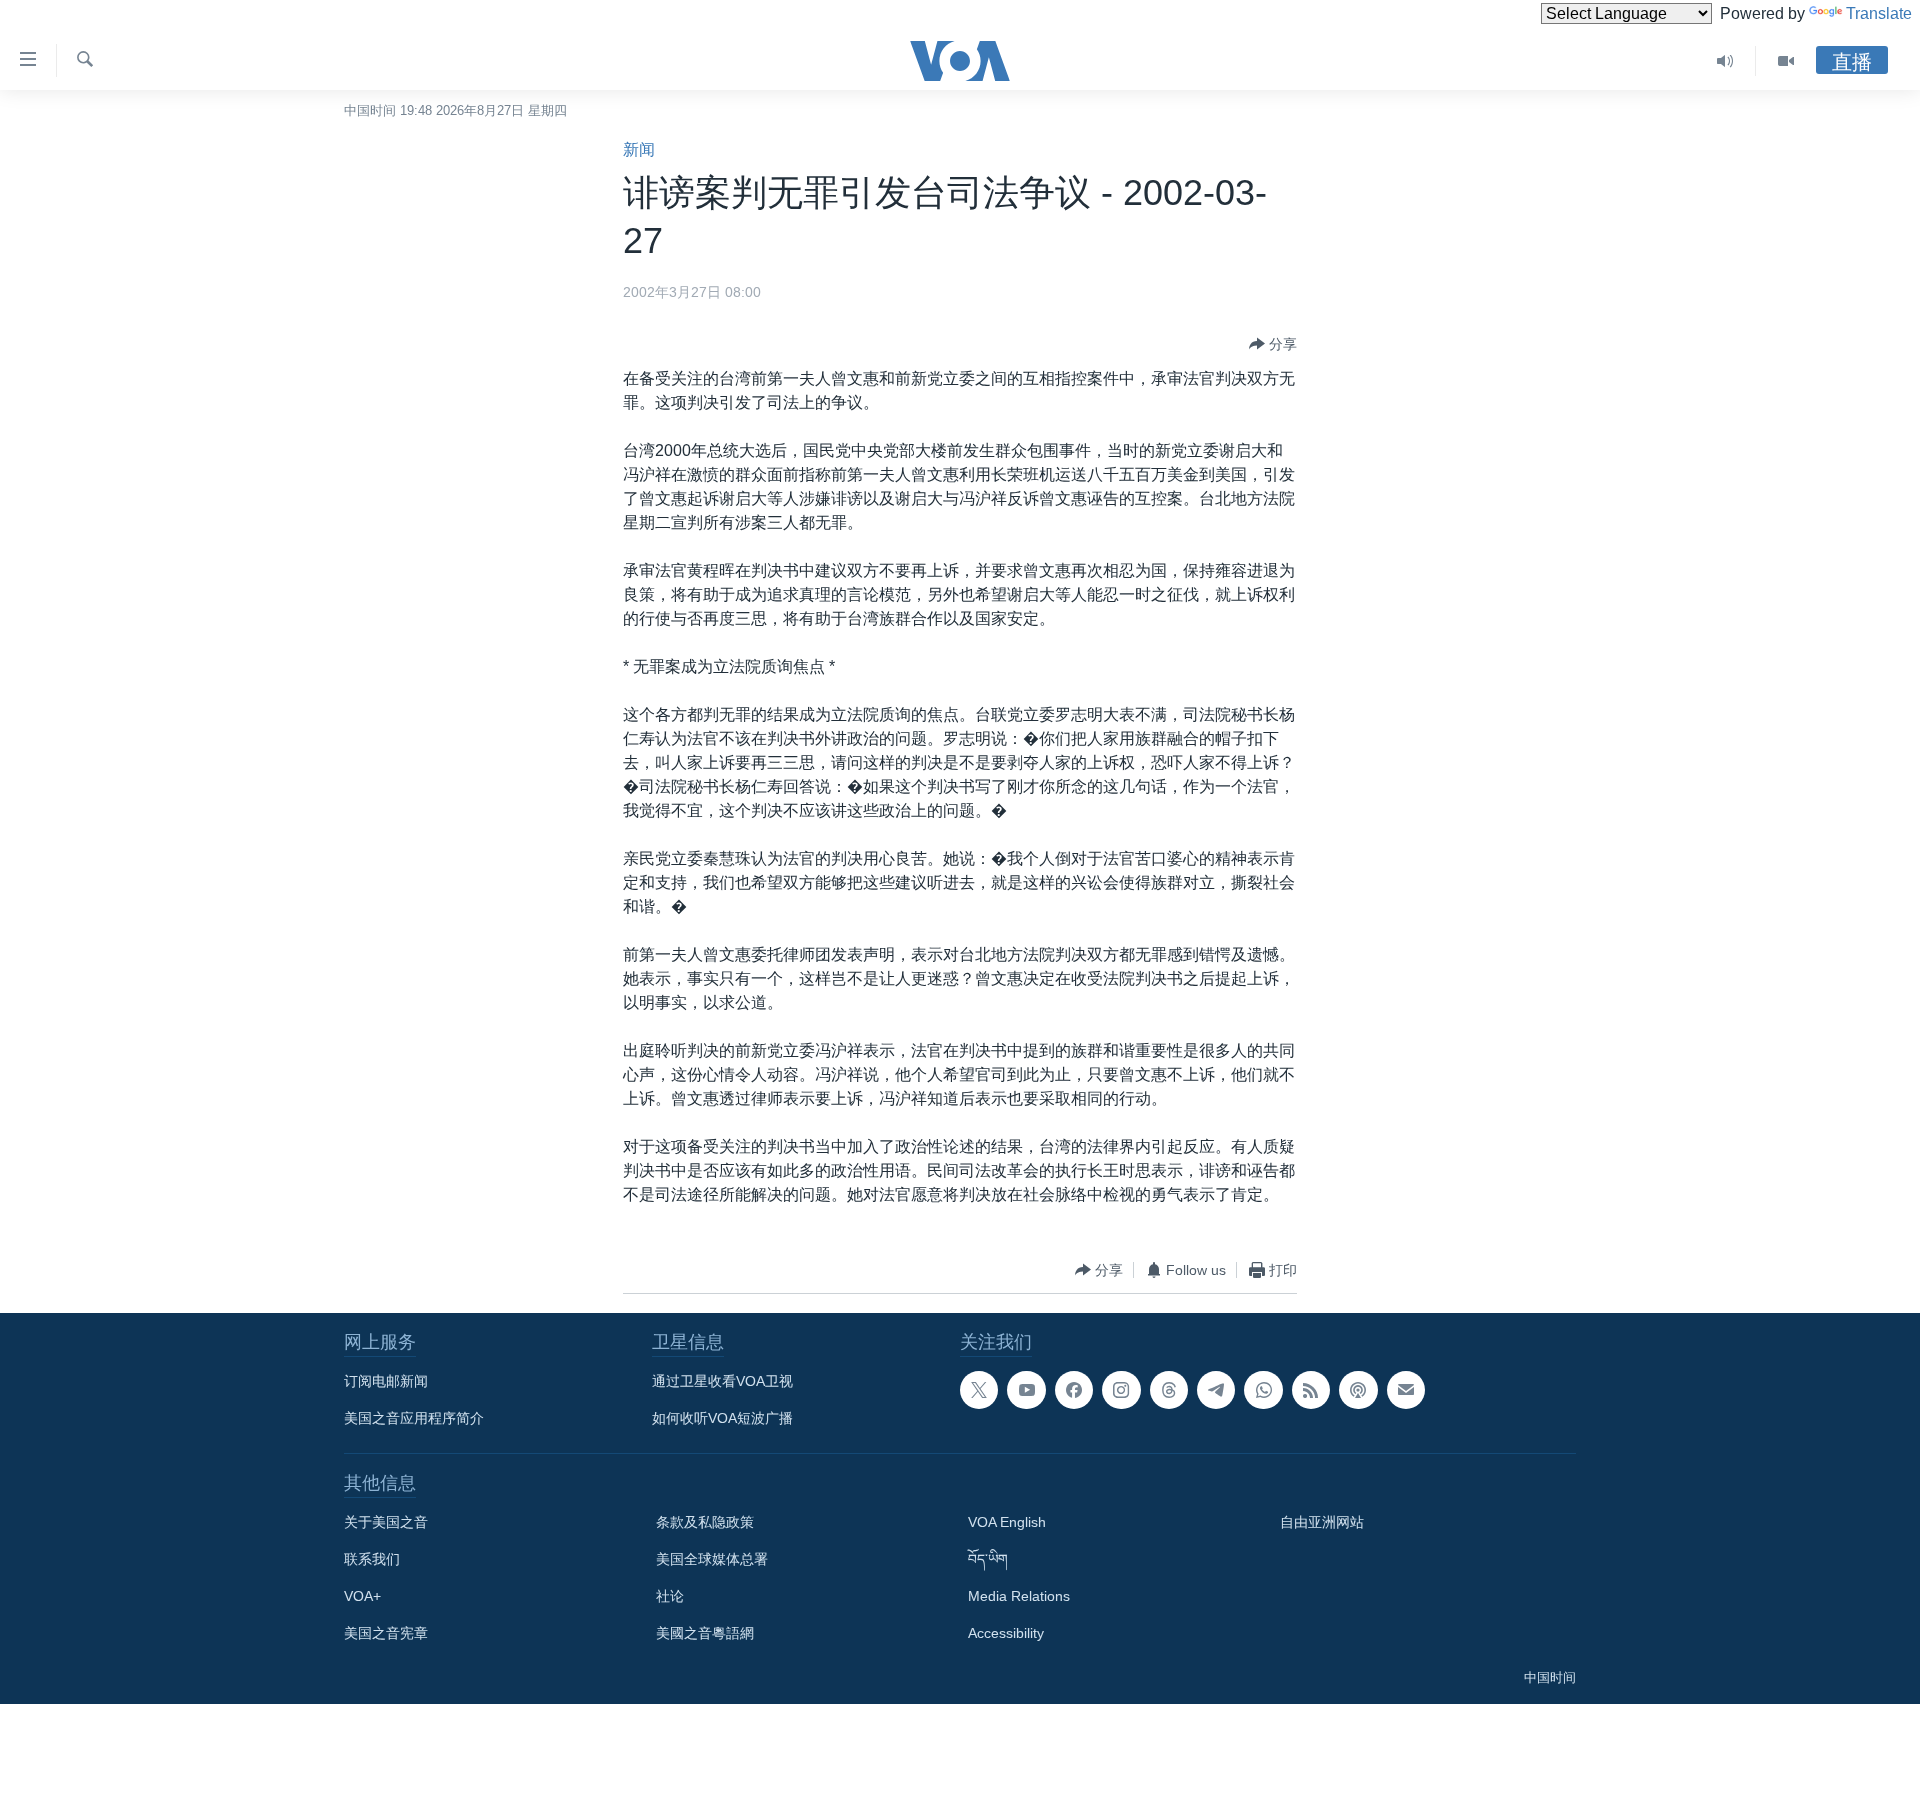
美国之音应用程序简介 (414, 1418)
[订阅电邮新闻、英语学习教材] (1406, 1390)
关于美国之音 (386, 1522)
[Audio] (1725, 61)
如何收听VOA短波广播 (722, 1418)
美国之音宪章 (386, 1633)
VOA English (1007, 1522)
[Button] (1273, 344)
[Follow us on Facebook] (1074, 1390)
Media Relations (1019, 1596)
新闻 (639, 149)
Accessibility (1006, 1633)
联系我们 (372, 1559)
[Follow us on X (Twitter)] (979, 1390)
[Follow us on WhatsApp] (1263, 1390)
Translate (1879, 13)
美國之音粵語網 (705, 1633)
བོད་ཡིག (988, 1559)
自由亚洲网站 (1322, 1522)
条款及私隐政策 (705, 1522)
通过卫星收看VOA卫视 (722, 1381)
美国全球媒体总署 (712, 1559)
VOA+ (362, 1596)
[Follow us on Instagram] (1121, 1390)
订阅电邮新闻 (386, 1381)
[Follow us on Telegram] (1216, 1390)
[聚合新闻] (1311, 1390)
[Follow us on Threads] (1169, 1390)
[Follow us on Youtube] (1026, 1390)
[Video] (1786, 61)
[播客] (1358, 1390)
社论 (670, 1596)
